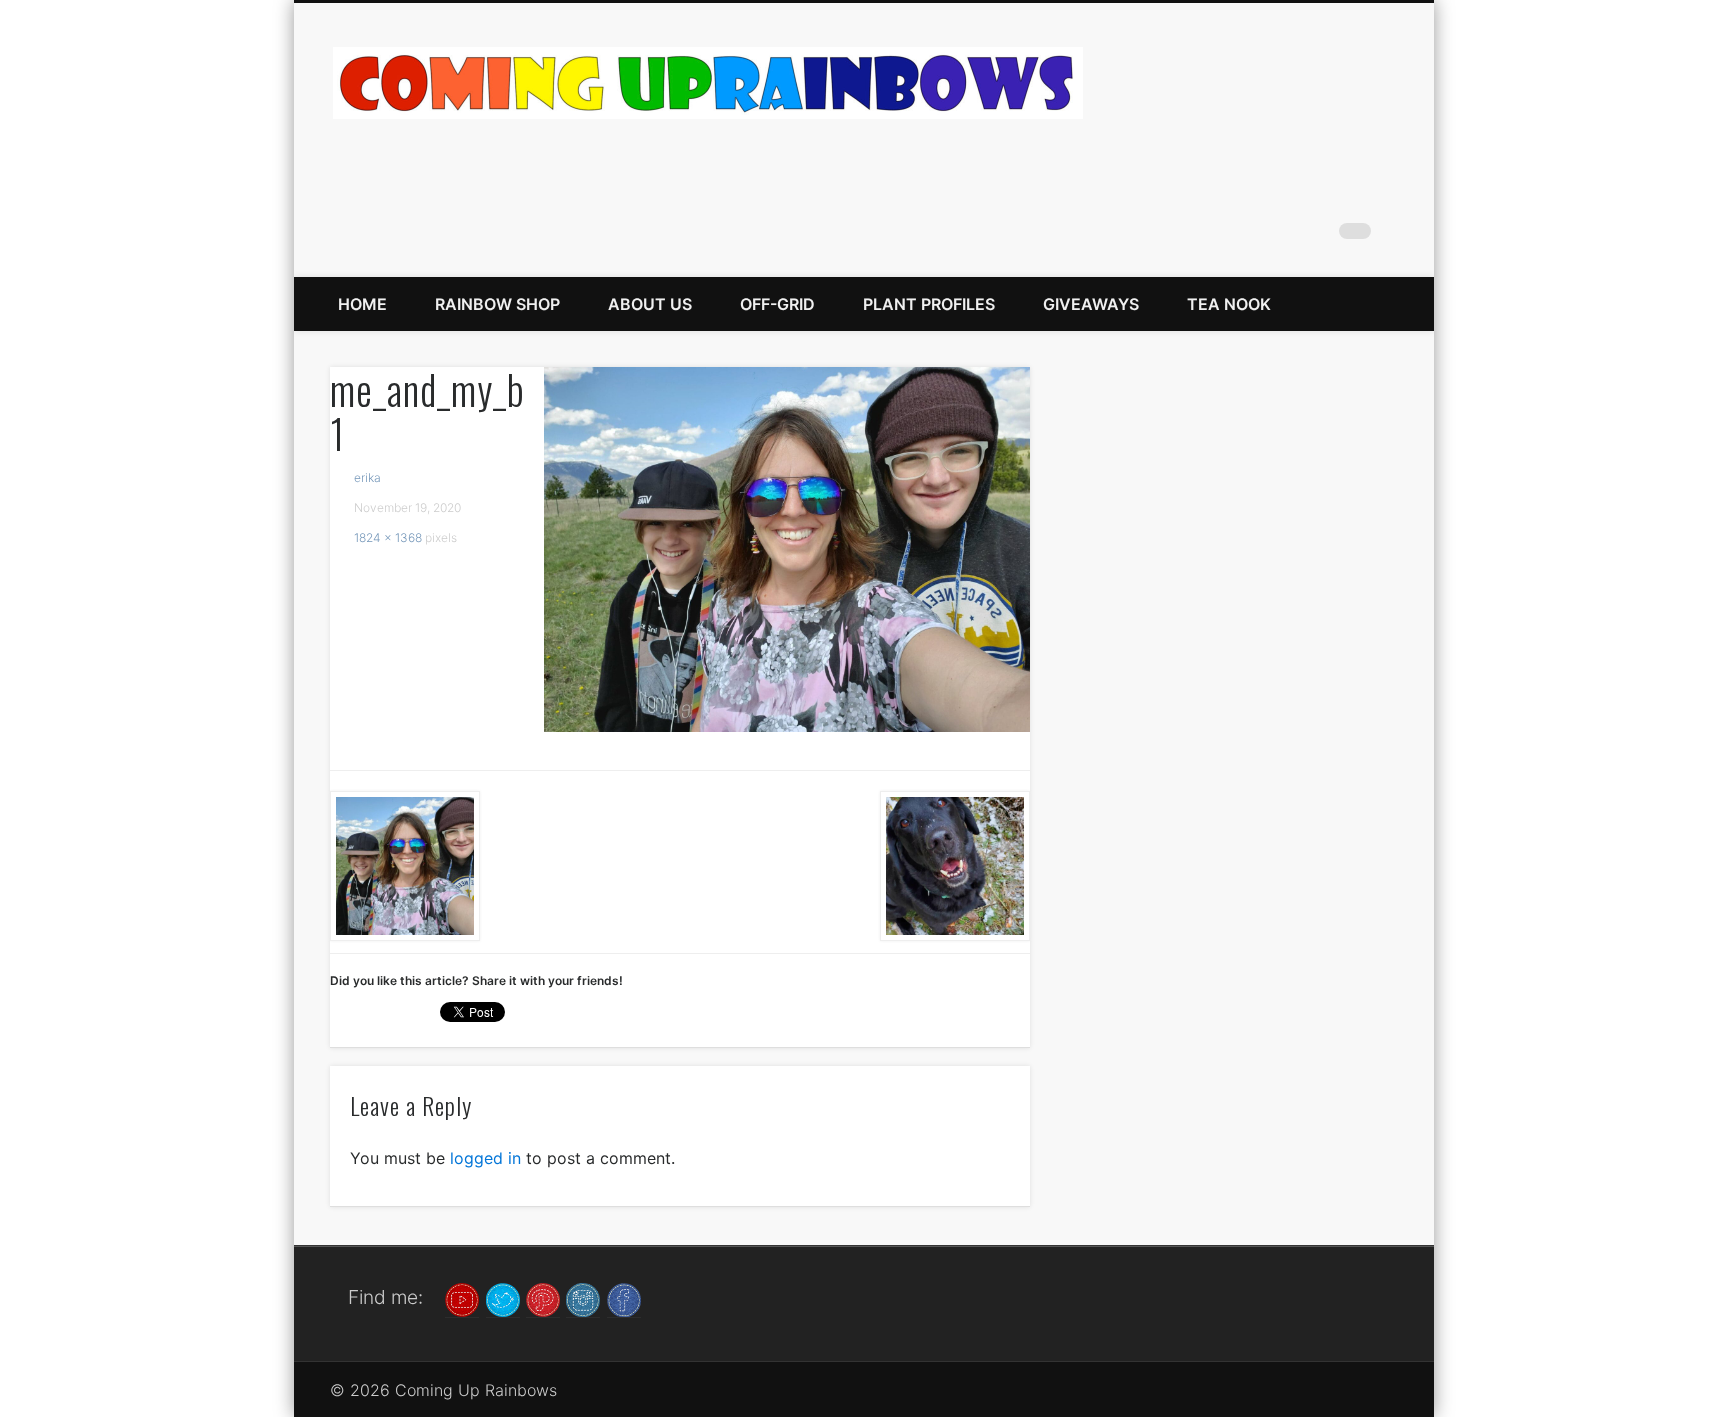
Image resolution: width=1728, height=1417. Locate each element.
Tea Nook (1229, 304)
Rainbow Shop (497, 304)
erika (367, 477)
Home (362, 304)
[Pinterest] (543, 1299)
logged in (485, 1158)
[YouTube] (462, 1299)
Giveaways (1091, 304)
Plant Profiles (929, 304)
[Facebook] (624, 1299)
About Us (650, 304)
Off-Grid (777, 304)
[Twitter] (503, 1299)
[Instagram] (583, 1299)
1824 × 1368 (388, 537)
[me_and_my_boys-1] (787, 549)
